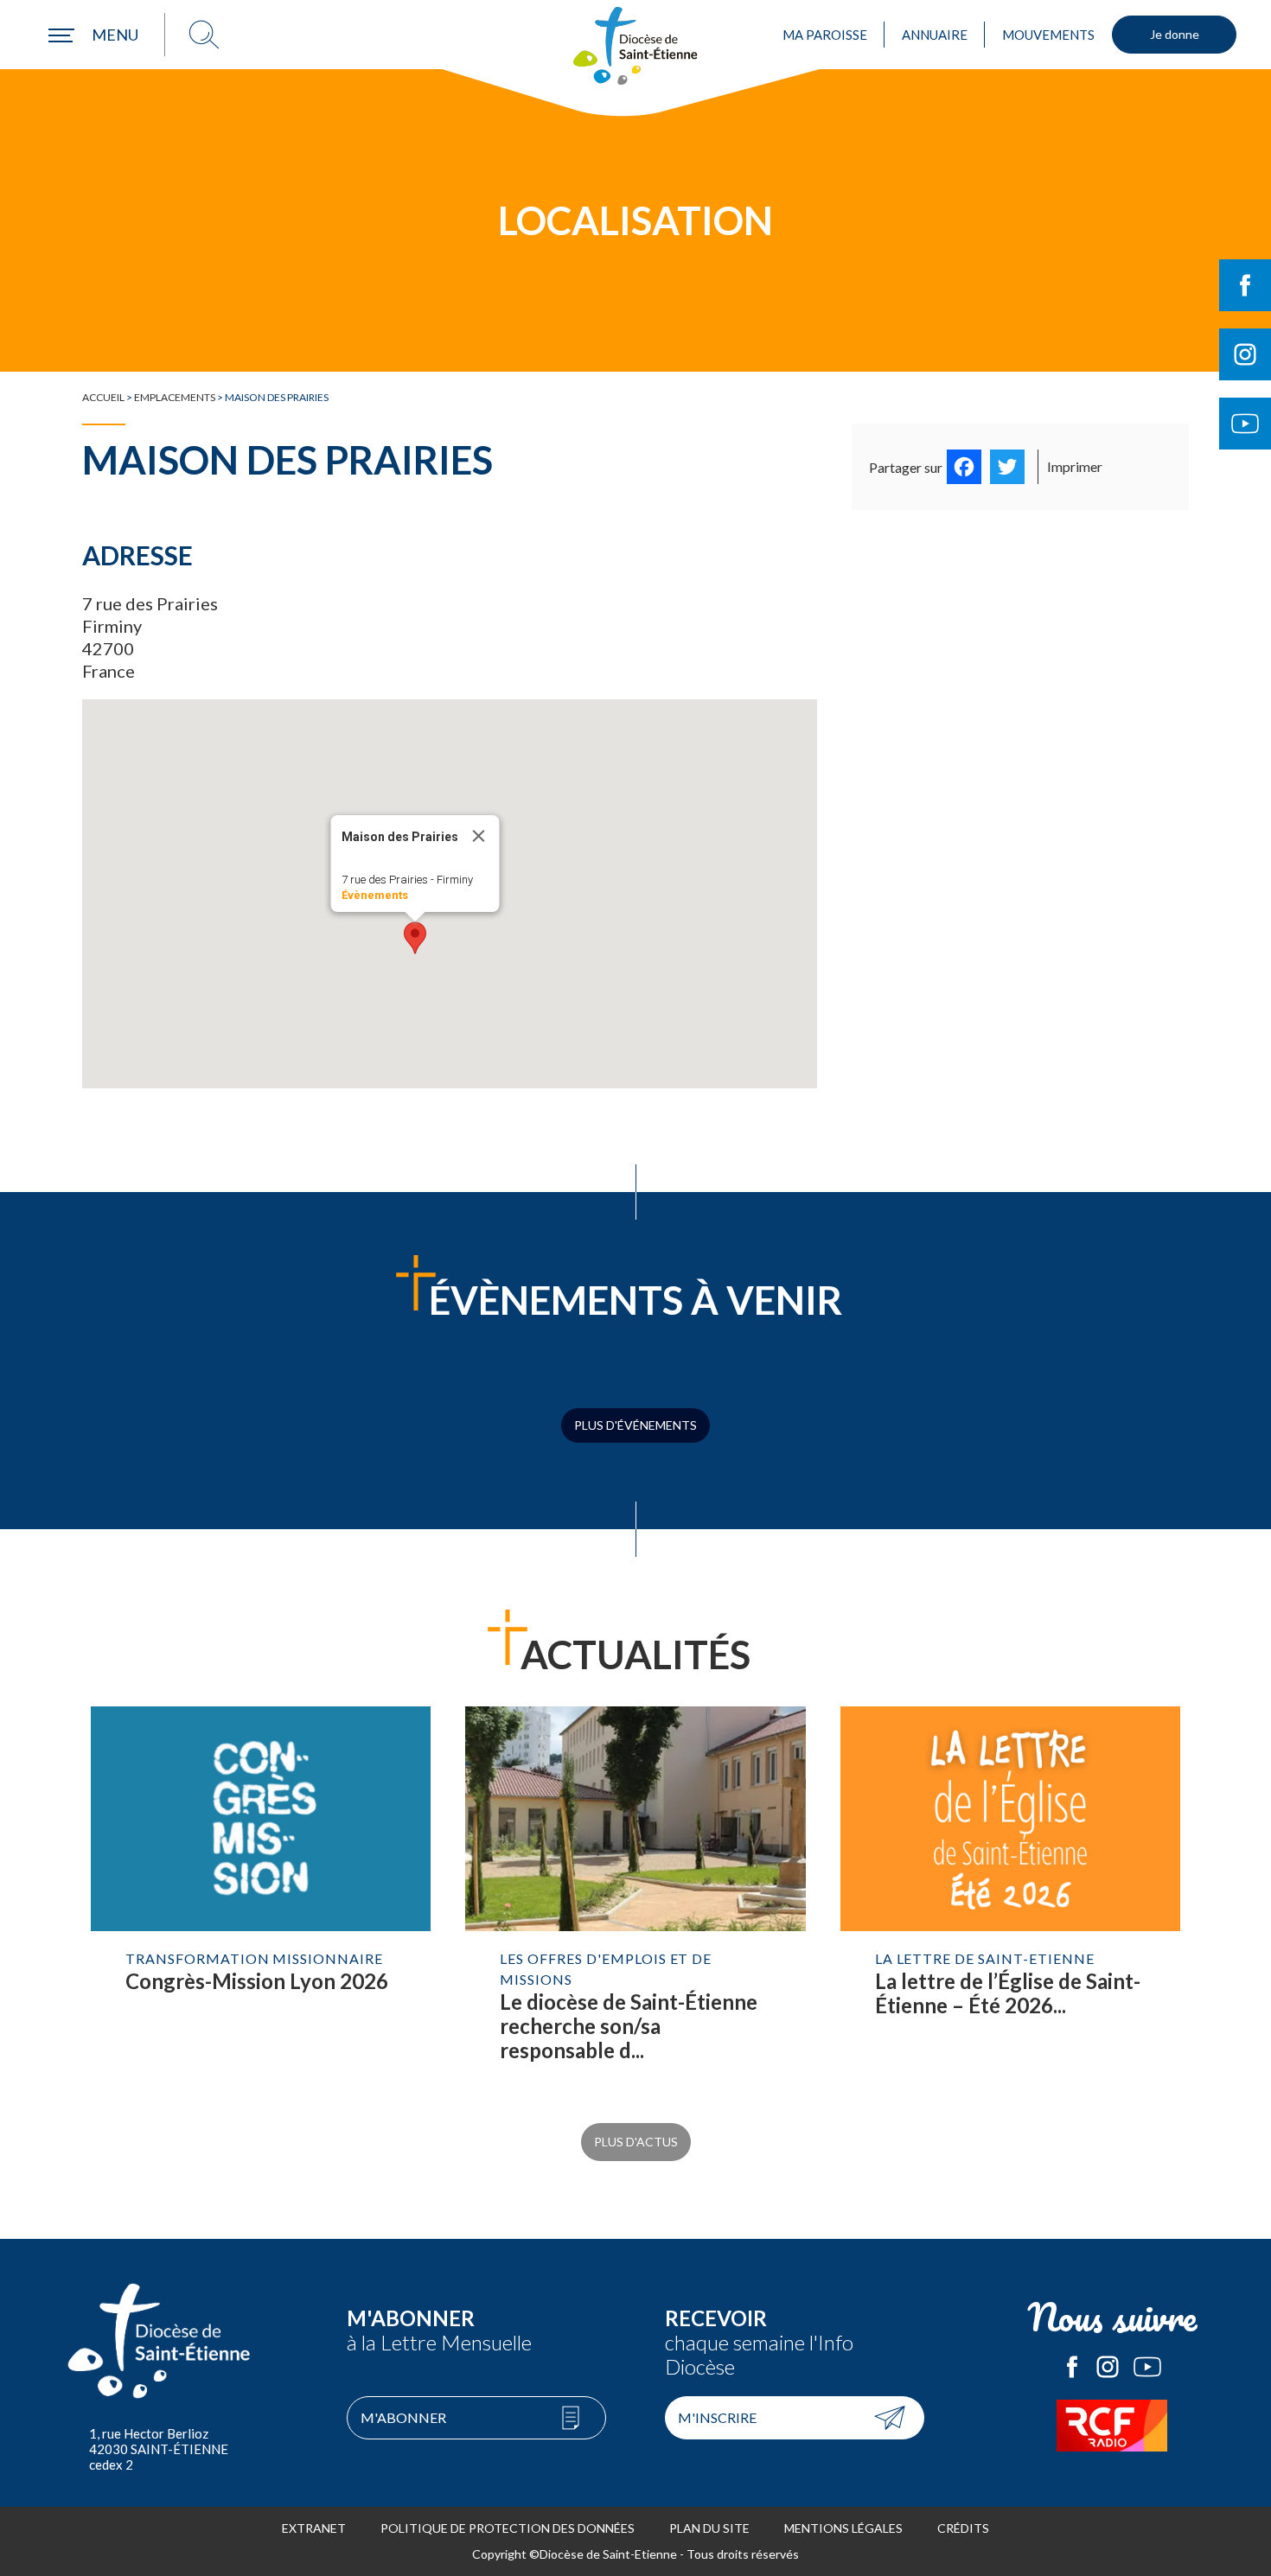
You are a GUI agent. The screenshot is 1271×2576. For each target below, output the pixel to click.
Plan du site (709, 2528)
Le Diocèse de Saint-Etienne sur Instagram (1108, 2367)
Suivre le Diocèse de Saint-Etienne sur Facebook (1245, 285)
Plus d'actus (636, 2142)
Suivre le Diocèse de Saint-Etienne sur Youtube (1245, 424)
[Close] (478, 836)
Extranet (314, 2528)
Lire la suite (261, 1902)
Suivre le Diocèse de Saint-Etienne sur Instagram (1245, 354)
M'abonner (403, 2417)
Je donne (1175, 34)
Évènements (374, 895)
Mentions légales (843, 2528)
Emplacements (175, 397)
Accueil (103, 397)
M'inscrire (717, 2417)
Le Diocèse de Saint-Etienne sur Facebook (1072, 2367)
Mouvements (1048, 35)
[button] (415, 938)
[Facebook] (964, 467)
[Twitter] (1007, 467)
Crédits (963, 2528)
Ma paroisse (825, 35)
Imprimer (1075, 466)
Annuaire (935, 35)
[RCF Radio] (1113, 2426)
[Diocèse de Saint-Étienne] (635, 46)
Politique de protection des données (508, 2528)
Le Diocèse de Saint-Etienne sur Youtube (1147, 2367)
